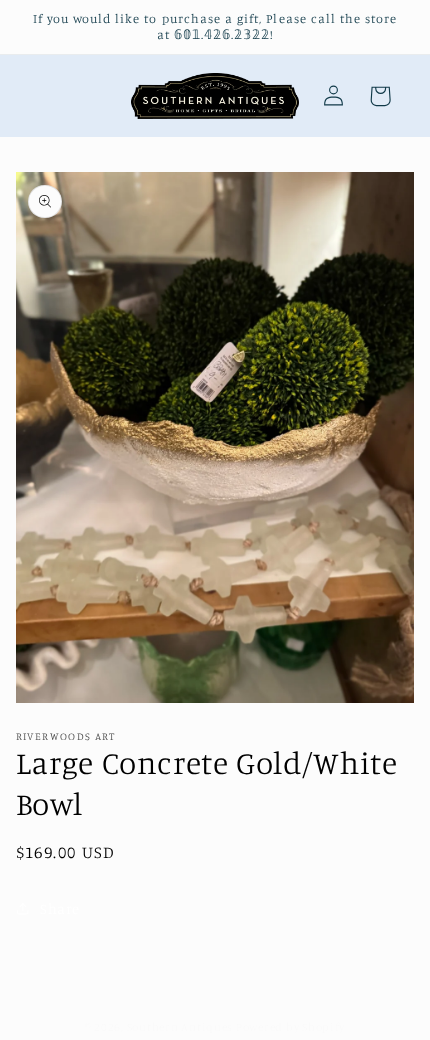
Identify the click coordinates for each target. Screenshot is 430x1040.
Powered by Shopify (290, 1027)
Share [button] (60, 908)
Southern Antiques (180, 1027)
